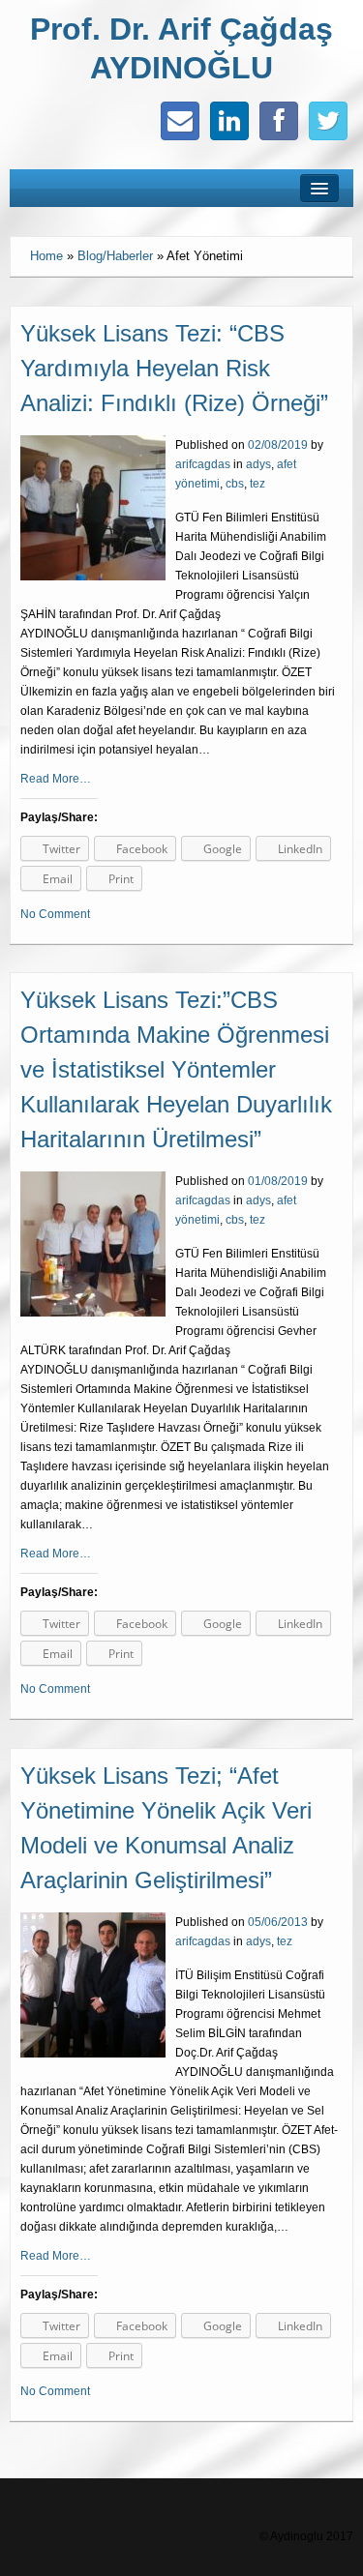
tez (257, 484)
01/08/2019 (278, 1181)
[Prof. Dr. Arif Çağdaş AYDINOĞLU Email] (180, 121)
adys (258, 464)
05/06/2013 (278, 1922)
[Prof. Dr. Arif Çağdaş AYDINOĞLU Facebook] (279, 121)
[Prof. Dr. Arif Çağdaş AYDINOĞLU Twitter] (328, 121)
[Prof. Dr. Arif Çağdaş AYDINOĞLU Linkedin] (229, 121)
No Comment (55, 914)
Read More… (56, 779)
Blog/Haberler (115, 256)
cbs (235, 484)
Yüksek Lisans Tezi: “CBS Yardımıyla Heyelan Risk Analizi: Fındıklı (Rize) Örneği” (174, 368)
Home (46, 256)
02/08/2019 (278, 445)
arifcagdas (203, 464)
